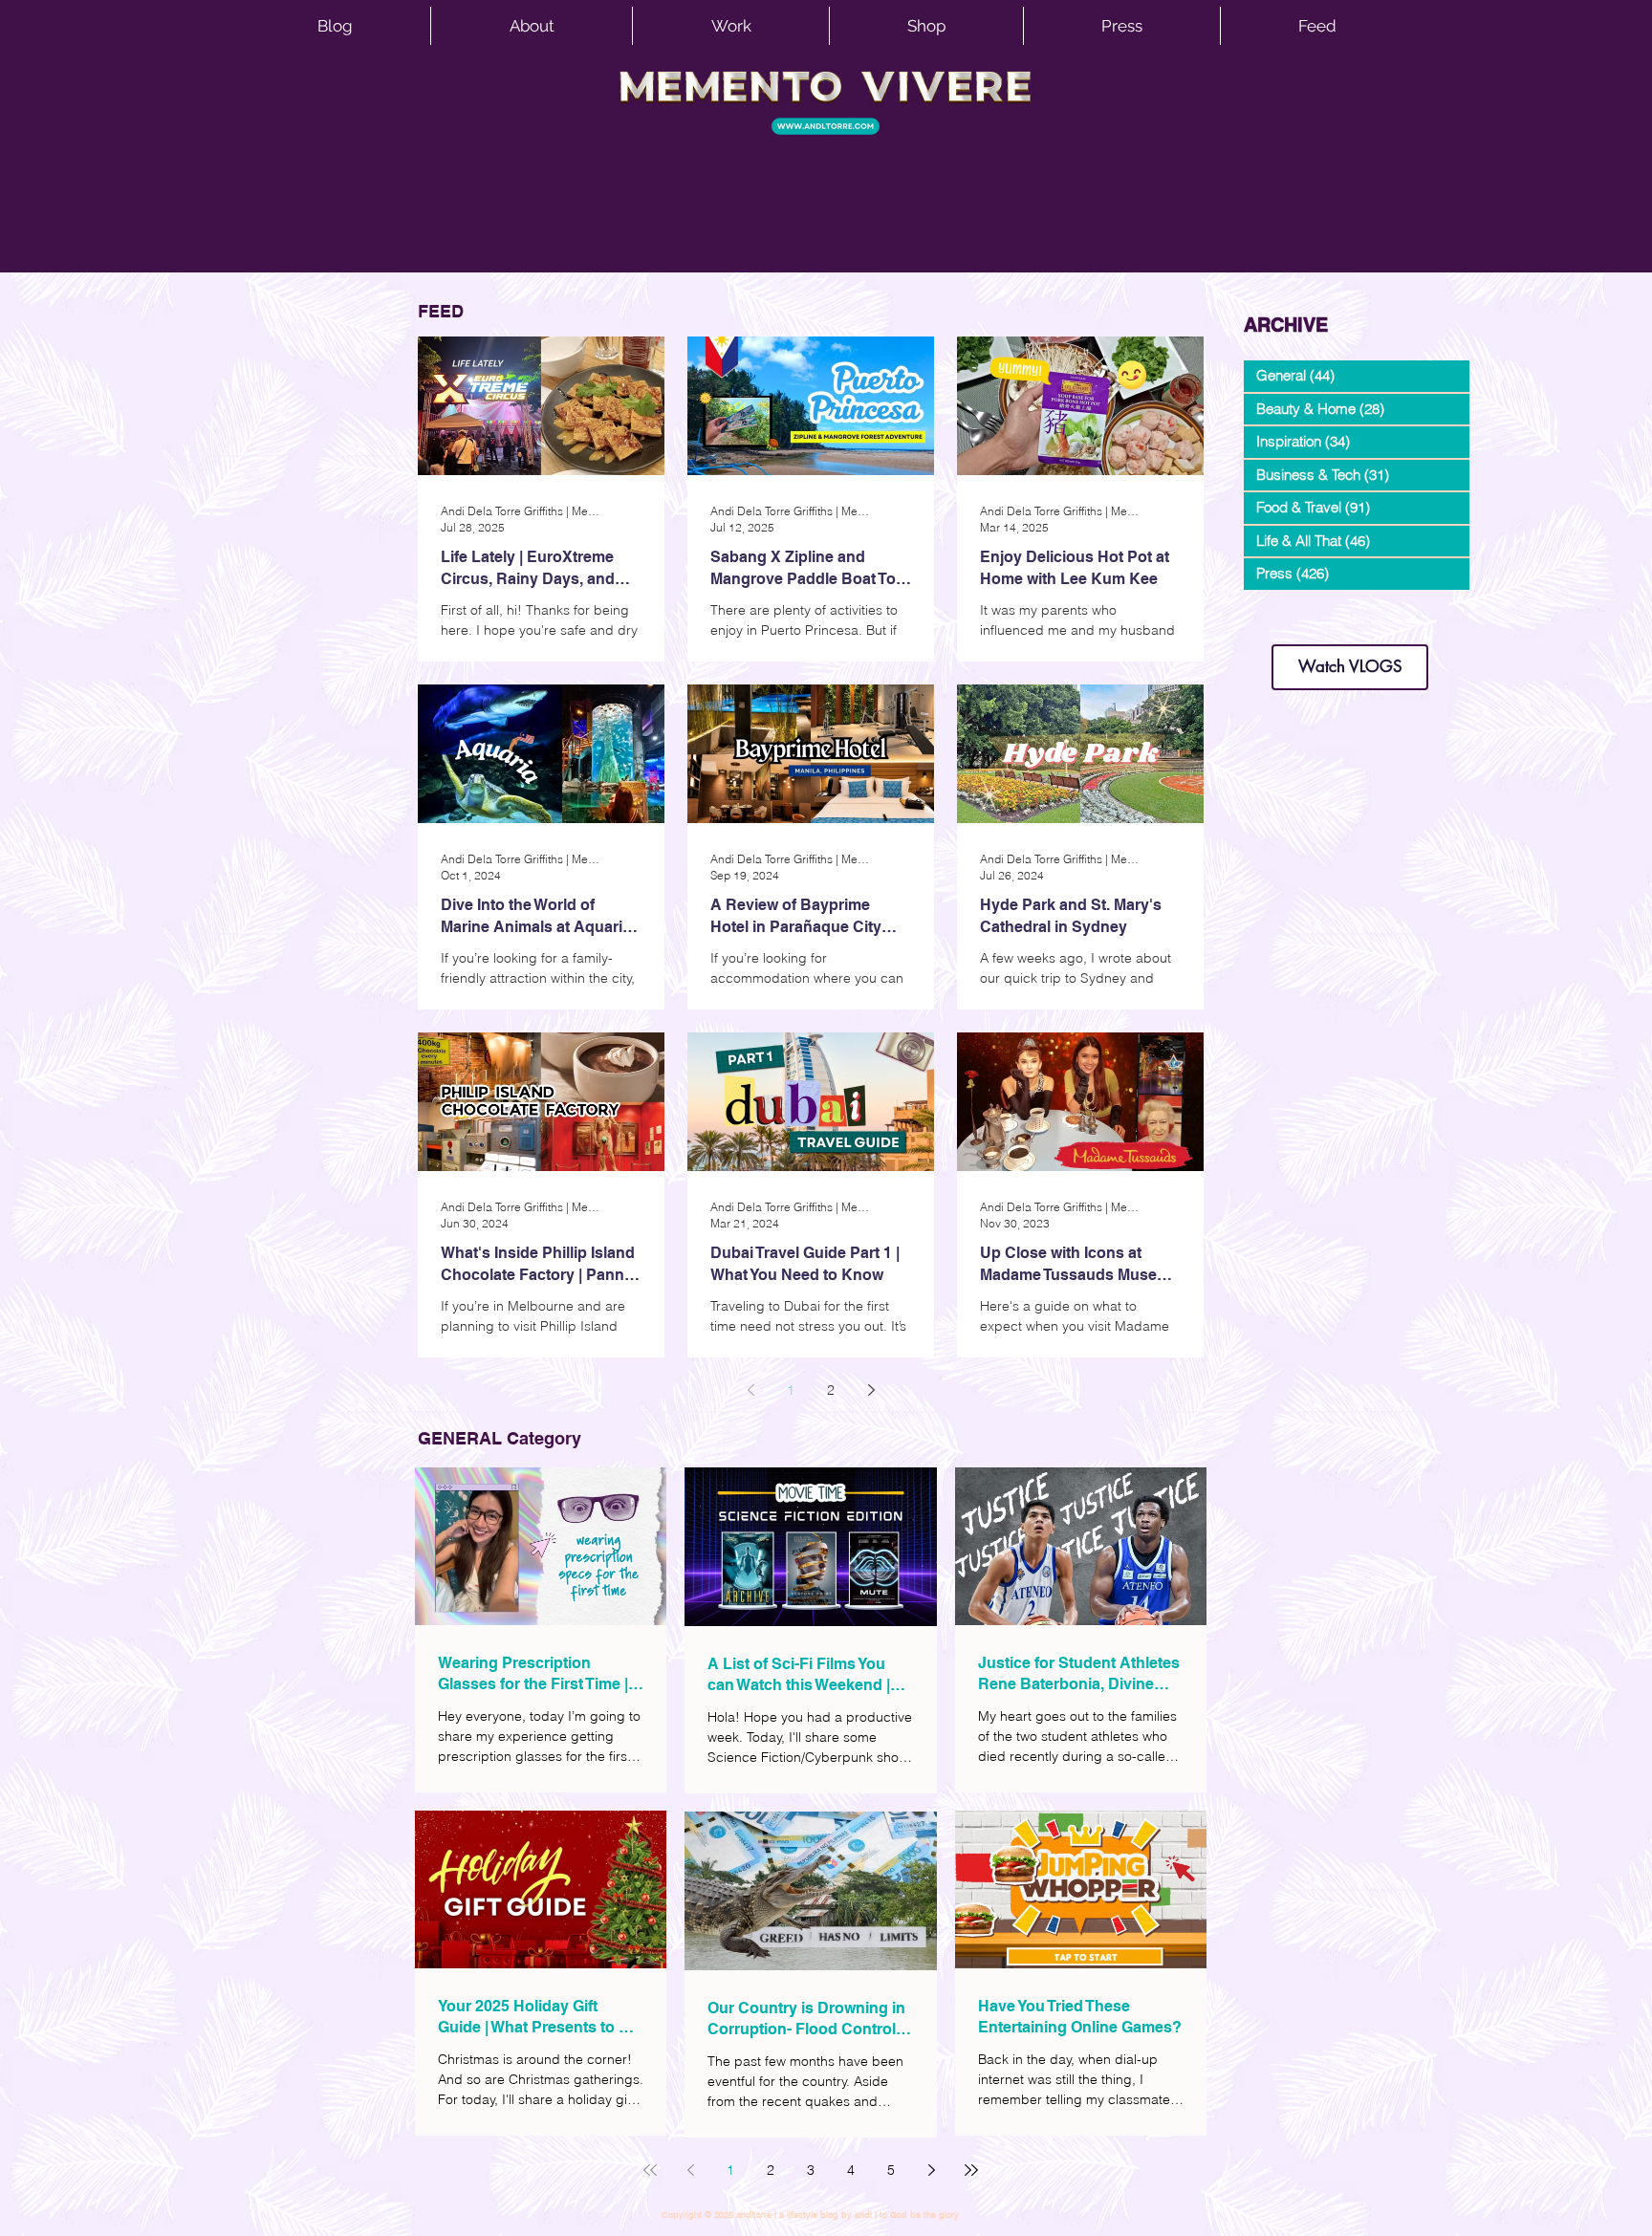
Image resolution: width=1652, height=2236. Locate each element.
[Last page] (971, 2170)
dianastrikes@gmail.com (1350, 611)
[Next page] (871, 1390)
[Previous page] (750, 1390)
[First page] (650, 2170)
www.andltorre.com (1289, 626)
